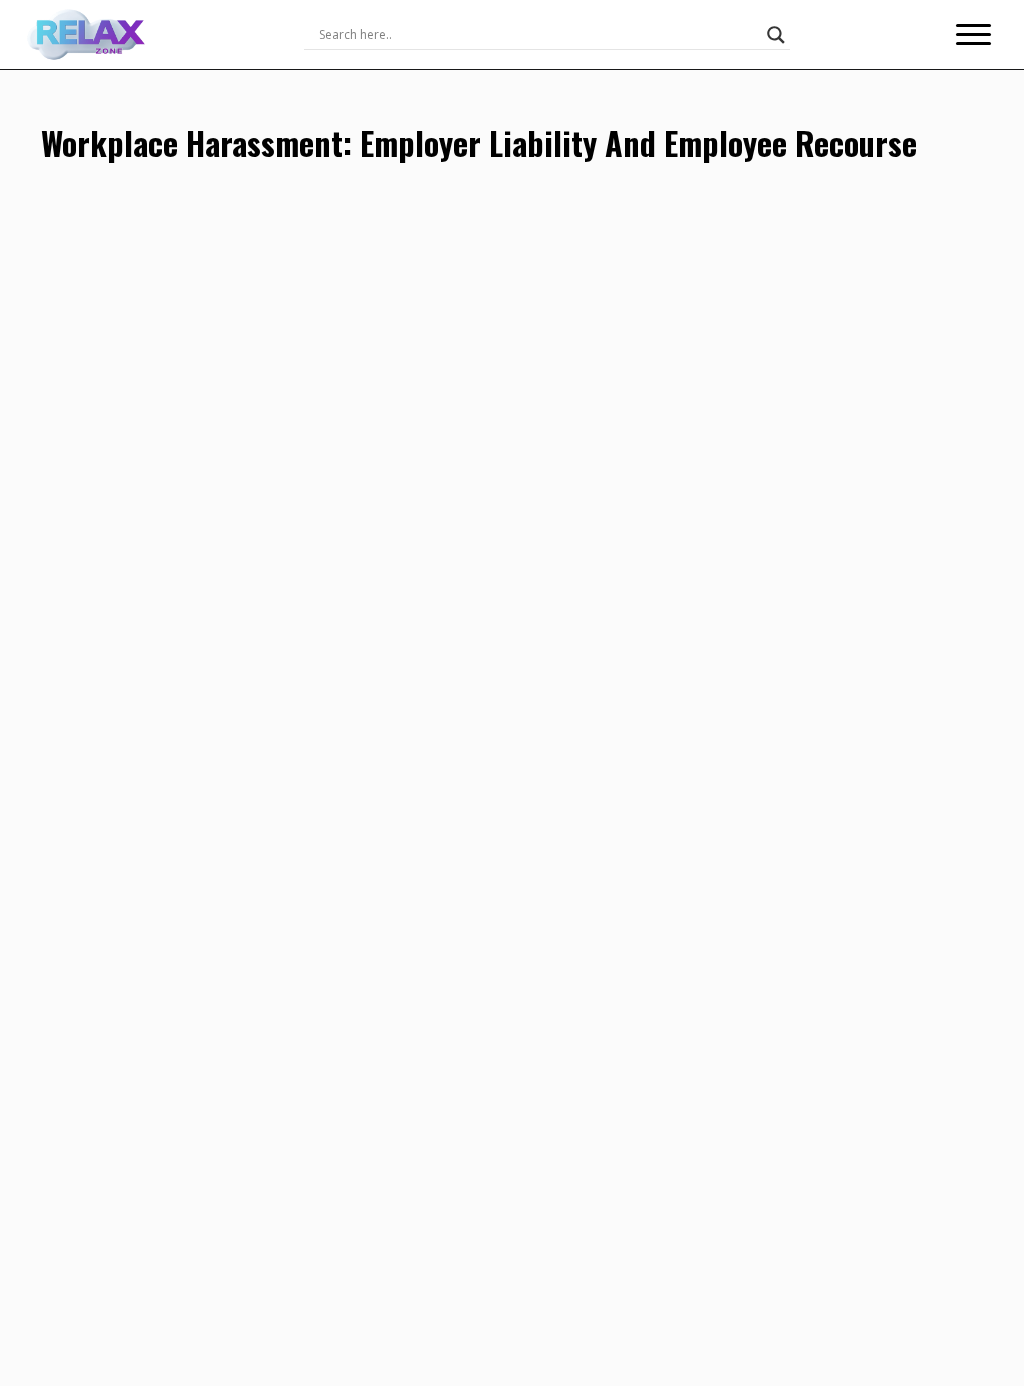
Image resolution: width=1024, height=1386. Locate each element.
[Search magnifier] (776, 35)
